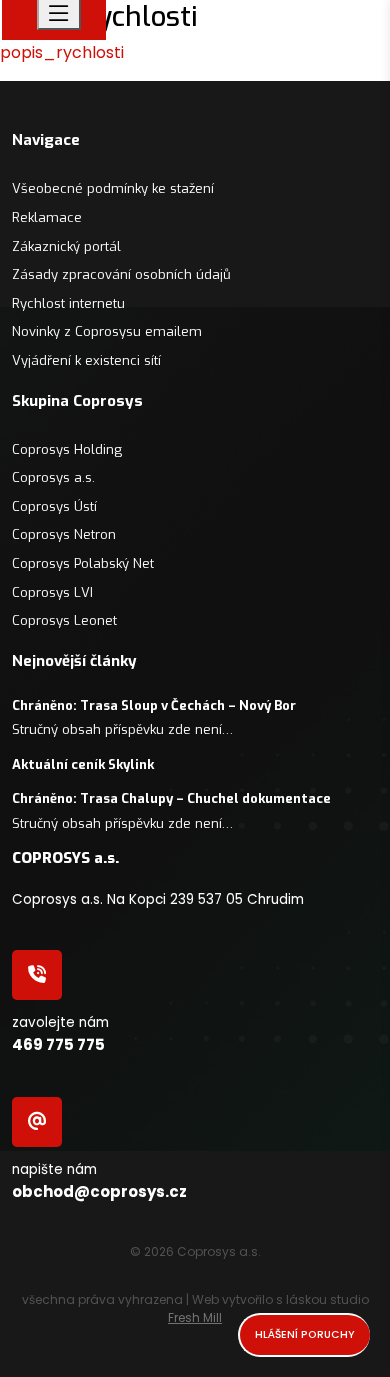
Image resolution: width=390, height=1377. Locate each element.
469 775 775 (58, 1044)
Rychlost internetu (68, 303)
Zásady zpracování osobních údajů (121, 274)
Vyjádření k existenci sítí (86, 360)
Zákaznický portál (66, 246)
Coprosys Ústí (54, 506)
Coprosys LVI (52, 592)
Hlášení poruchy (305, 1334)
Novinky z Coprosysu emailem (107, 331)
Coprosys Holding (67, 449)
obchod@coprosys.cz (99, 1191)
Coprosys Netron (64, 534)
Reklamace (47, 217)
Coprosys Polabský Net (83, 563)
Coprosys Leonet (64, 620)
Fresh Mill (195, 1317)
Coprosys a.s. (53, 477)
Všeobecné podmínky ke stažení (113, 188)
